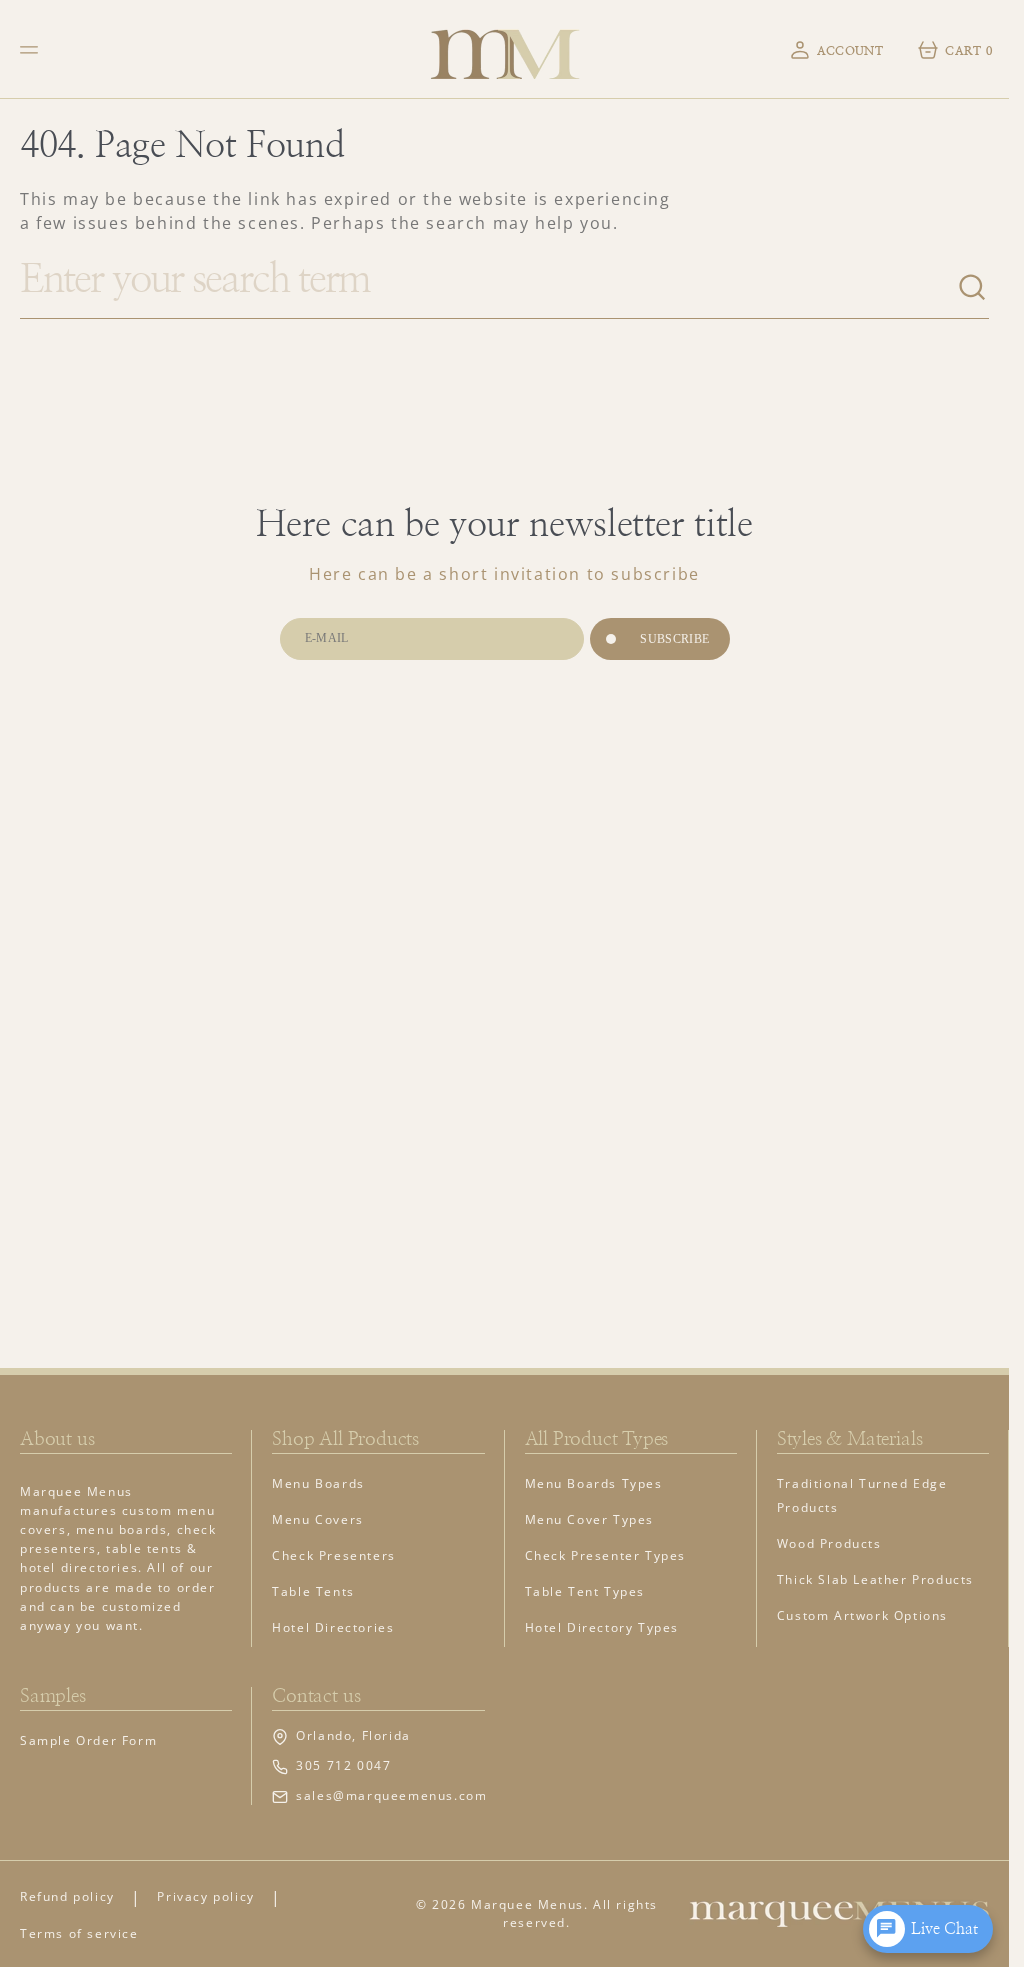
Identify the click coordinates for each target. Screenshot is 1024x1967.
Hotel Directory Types (602, 1627)
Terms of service (79, 1933)
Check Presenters (334, 1555)
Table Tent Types (585, 1591)
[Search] (973, 288)
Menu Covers (318, 1519)
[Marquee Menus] (505, 49)
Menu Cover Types (590, 1519)
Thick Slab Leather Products (875, 1579)
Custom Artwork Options (862, 1615)
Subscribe (674, 639)
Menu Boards (318, 1483)
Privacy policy (205, 1896)
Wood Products (829, 1543)
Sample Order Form (88, 1740)
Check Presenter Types (606, 1555)
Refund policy (67, 1896)
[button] (32, 50)
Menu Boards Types (594, 1483)
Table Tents (313, 1591)
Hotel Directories (333, 1627)
